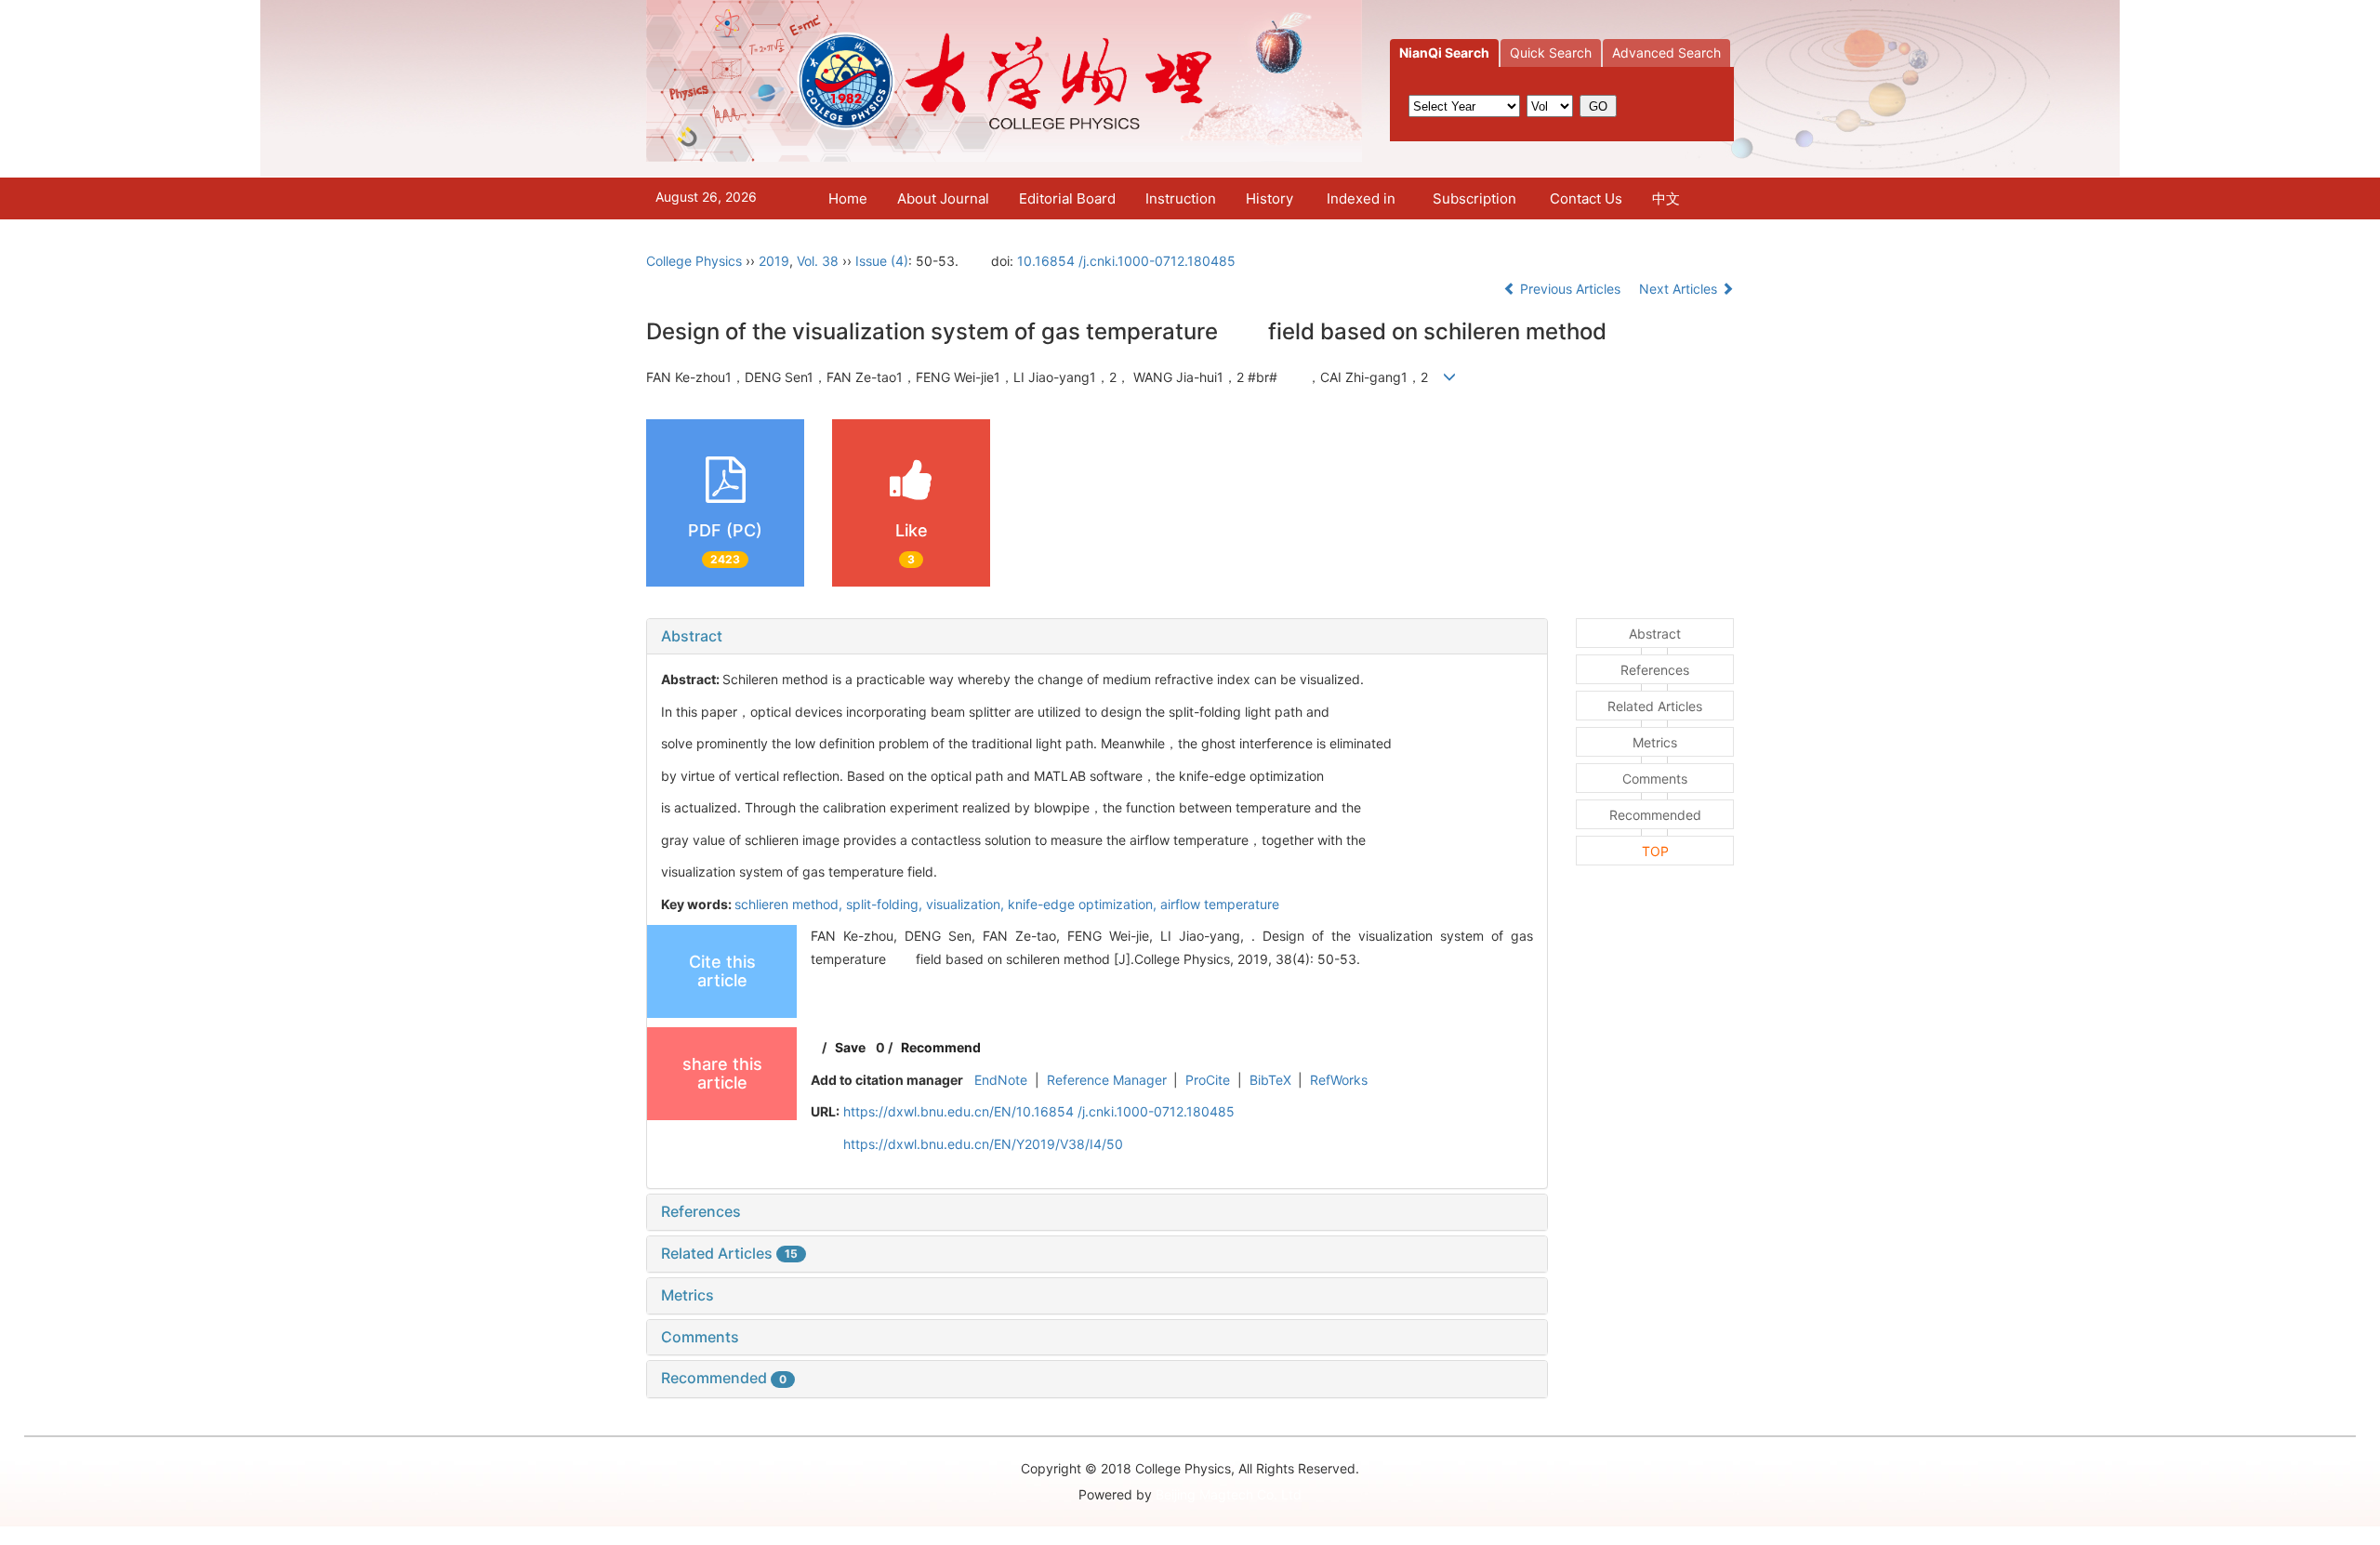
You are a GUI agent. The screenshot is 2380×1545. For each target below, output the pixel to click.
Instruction (1181, 198)
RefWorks (1339, 1080)
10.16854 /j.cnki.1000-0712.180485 (1126, 261)
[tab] (1097, 637)
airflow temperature (1220, 904)
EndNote (1001, 1080)
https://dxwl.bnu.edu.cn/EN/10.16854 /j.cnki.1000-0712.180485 (1039, 1111)
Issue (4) (882, 261)
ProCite (1208, 1080)
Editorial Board (1067, 198)
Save (850, 1047)
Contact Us (1586, 198)
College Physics (694, 261)
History (1269, 198)
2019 (774, 261)
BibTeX (1270, 1080)
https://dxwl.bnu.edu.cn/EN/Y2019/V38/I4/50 (983, 1144)
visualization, (967, 904)
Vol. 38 (818, 261)
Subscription (1474, 198)
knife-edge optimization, (1084, 904)
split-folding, (886, 904)
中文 (1666, 198)
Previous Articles (1570, 289)
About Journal (943, 198)
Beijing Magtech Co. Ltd (1229, 1494)
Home (848, 198)
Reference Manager (1107, 1080)
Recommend (941, 1047)
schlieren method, (790, 904)
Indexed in (1361, 198)
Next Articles (1680, 289)
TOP (1655, 851)
